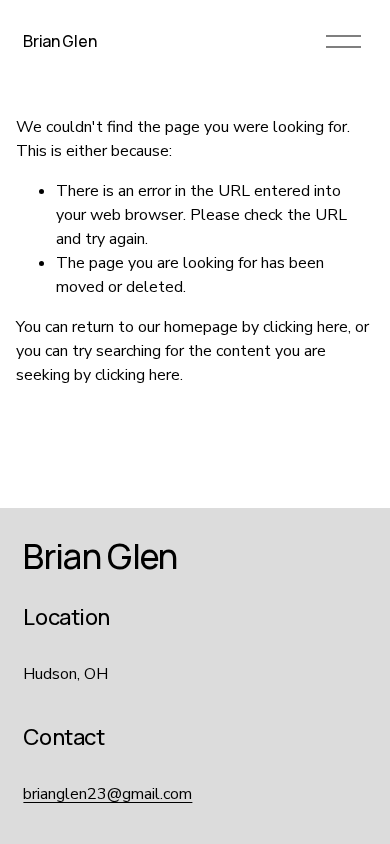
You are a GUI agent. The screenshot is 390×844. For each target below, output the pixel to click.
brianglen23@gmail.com (107, 794)
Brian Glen (59, 41)
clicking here (305, 327)
